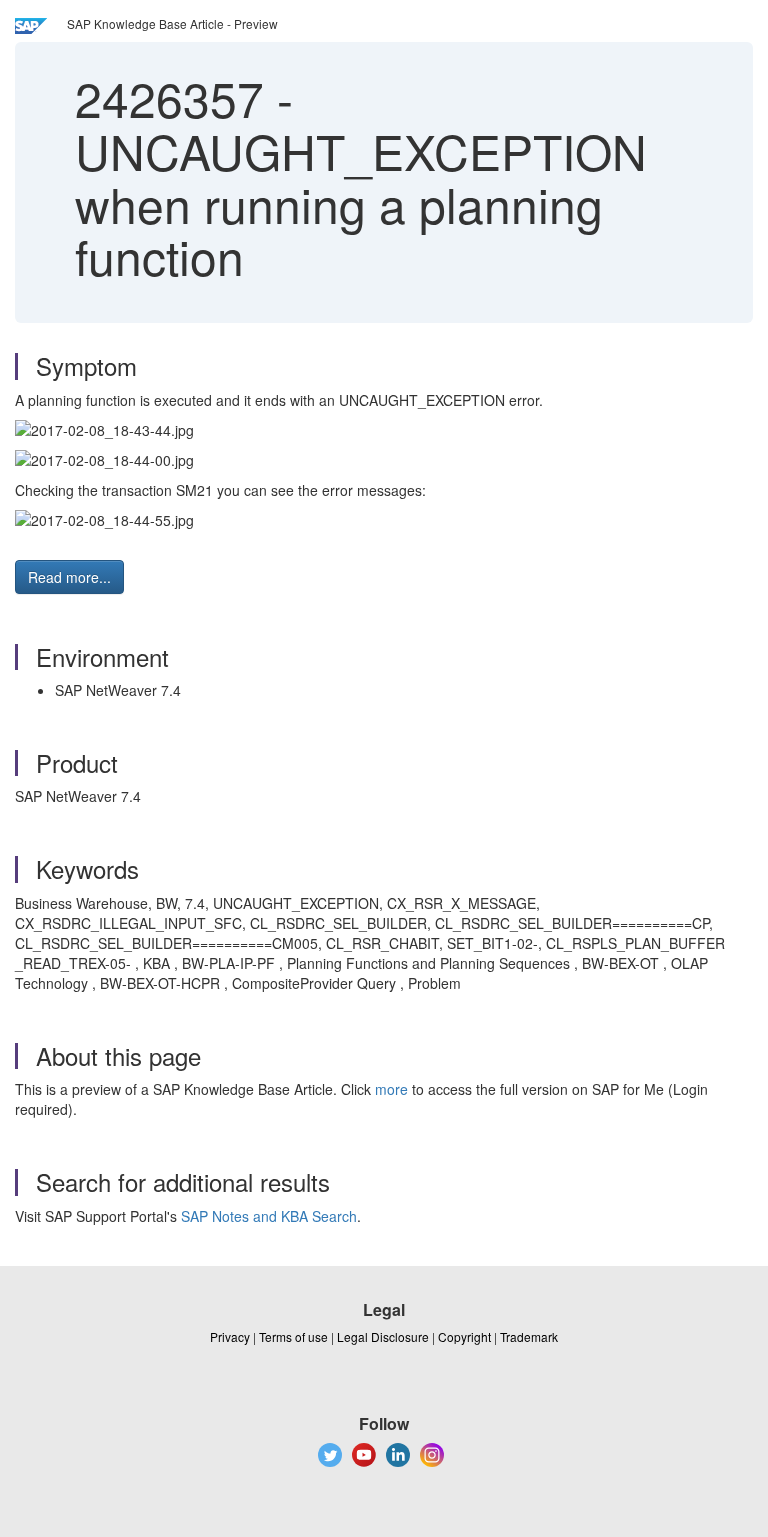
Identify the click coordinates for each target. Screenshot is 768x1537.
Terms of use (293, 1336)
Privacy (230, 1336)
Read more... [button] (69, 577)
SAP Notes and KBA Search (269, 1216)
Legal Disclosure (383, 1336)
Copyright (464, 1336)
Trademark (529, 1336)
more (391, 1089)
